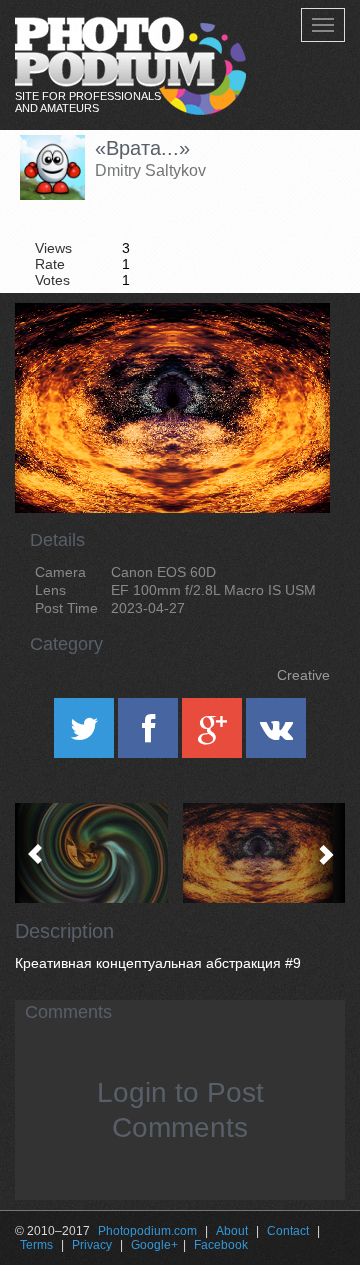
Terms (36, 1245)
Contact (288, 1231)
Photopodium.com (147, 1231)
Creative (303, 675)
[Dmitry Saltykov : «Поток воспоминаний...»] (97, 853)
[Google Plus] (214, 735)
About (232, 1231)
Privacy (92, 1245)
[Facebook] (150, 735)
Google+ (154, 1245)
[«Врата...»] (290, 354)
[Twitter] (86, 735)
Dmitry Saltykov (150, 170)
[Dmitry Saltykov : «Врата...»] (262, 853)
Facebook (221, 1245)
